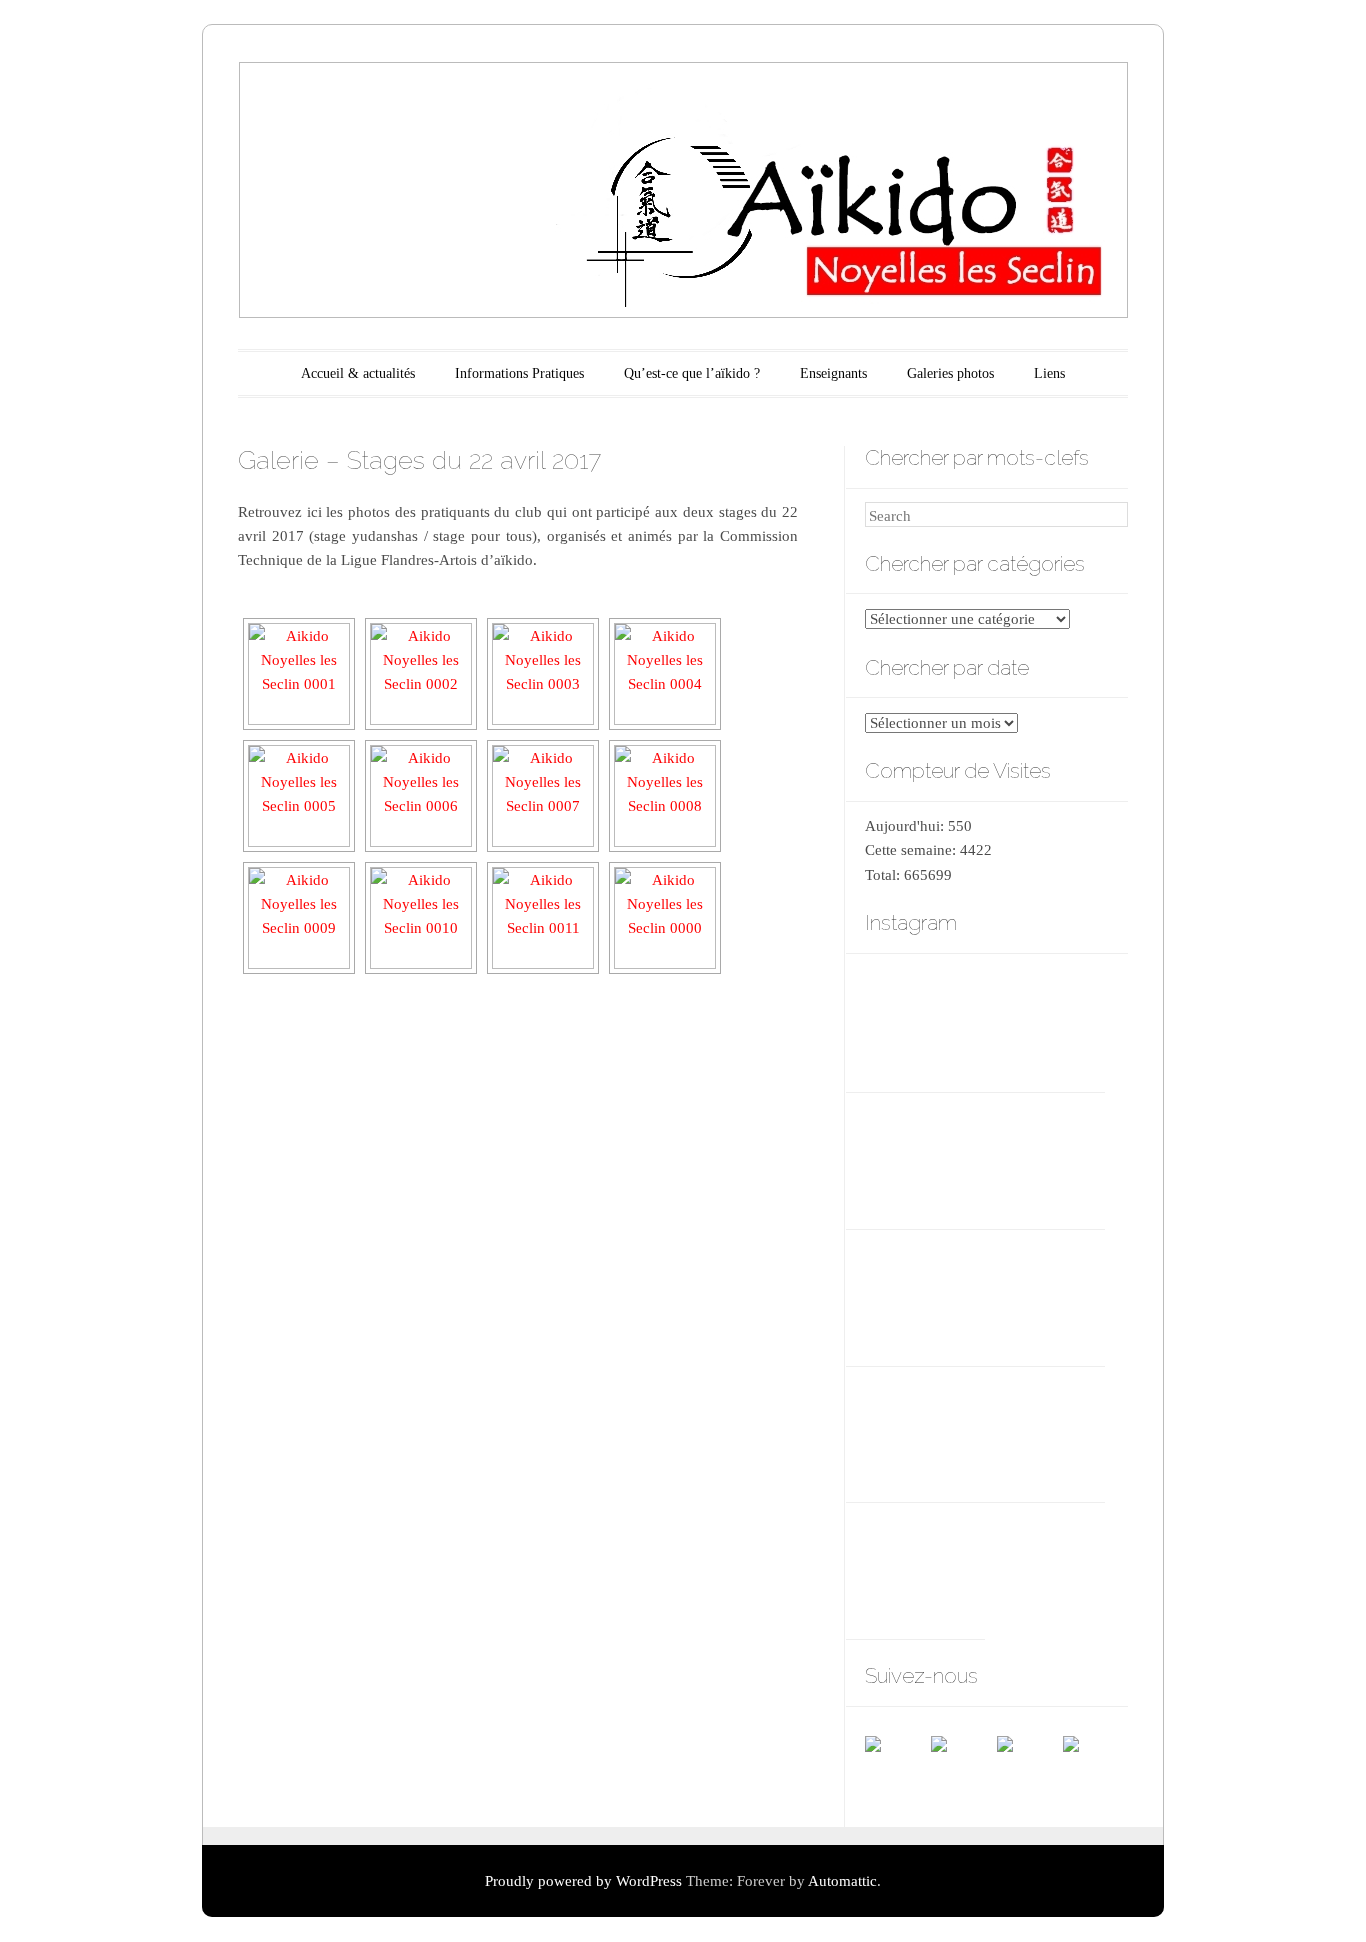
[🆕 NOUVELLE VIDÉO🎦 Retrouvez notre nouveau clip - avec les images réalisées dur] (1044, 1020)
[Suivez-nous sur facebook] (897, 1768)
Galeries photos (950, 373)
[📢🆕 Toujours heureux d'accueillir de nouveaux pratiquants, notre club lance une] (924, 1020)
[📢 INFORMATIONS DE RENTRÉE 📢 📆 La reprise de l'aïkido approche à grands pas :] (924, 1156)
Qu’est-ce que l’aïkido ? (692, 373)
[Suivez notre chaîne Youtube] (1029, 1768)
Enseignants (833, 373)
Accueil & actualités (358, 373)
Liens (1049, 373)
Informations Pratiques (519, 373)
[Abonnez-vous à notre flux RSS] (963, 1768)
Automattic (842, 1881)
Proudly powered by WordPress (583, 1881)
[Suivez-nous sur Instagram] (1095, 1768)
